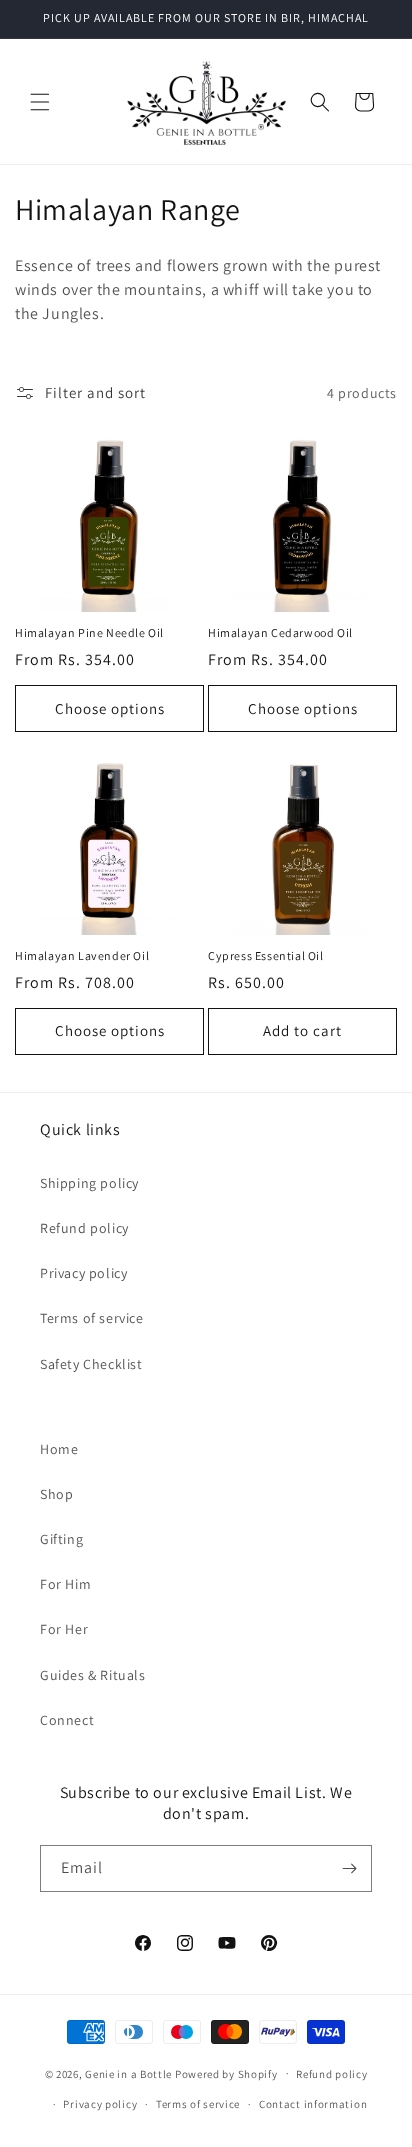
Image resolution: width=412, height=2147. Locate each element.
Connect (67, 1720)
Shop (56, 1494)
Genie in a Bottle (128, 2073)
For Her (64, 1629)
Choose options (110, 708)
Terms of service (92, 1318)
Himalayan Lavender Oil (82, 955)
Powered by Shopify (226, 2073)
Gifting (61, 1539)
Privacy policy (83, 1273)
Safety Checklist (91, 1364)
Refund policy (84, 1228)
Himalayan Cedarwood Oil (280, 632)
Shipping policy (89, 1183)
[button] (40, 102)
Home (59, 1449)
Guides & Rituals (93, 1675)
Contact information (313, 2104)
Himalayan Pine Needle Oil (89, 632)
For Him (65, 1584)
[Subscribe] (349, 1868)
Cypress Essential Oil (266, 955)
